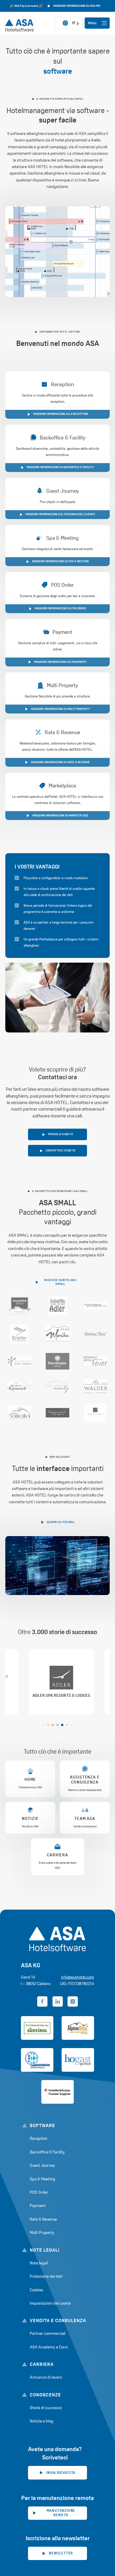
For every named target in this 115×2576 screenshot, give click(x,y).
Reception (39, 2138)
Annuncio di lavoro (46, 2377)
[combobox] (69, 23)
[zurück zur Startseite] (15, 23)
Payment (38, 2206)
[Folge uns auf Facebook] (42, 2001)
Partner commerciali (48, 2333)
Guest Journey (42, 2165)
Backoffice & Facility (47, 2152)
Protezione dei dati (46, 2276)
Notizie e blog (42, 2421)
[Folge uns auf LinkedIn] (58, 2001)
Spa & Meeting (42, 2179)
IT (74, 23)
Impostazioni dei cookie (50, 2303)
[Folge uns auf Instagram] (73, 2001)
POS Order (39, 2192)
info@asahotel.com (78, 1977)
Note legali (39, 2263)
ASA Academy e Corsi (49, 2347)
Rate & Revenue (43, 2219)
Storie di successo (46, 2408)
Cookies (37, 2290)
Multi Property (42, 2232)
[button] (43, 1725)
